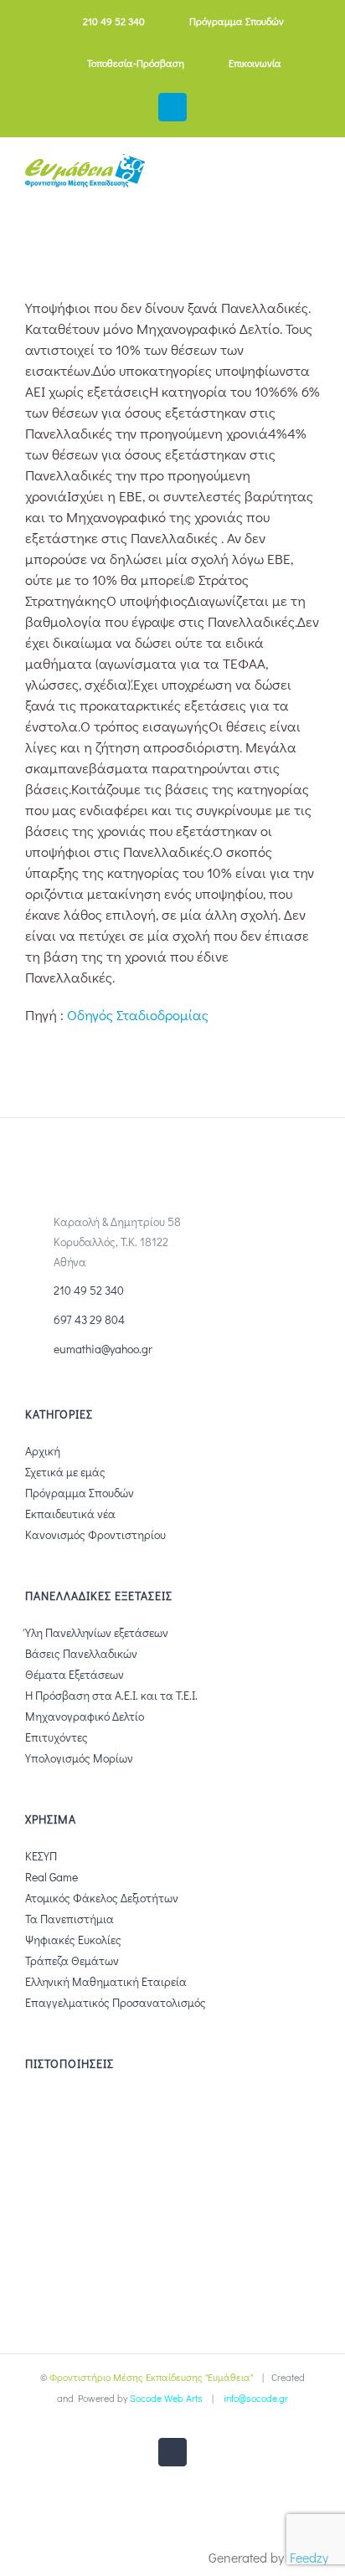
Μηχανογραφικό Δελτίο (85, 1716)
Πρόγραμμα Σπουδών (80, 1493)
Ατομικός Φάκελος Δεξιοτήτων (102, 1898)
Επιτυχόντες (57, 1737)
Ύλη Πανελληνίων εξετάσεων (97, 1632)
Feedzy (309, 2557)
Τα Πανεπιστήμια (70, 1919)
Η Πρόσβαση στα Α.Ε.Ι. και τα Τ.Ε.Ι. (111, 1695)
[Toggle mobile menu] (313, 178)
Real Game (51, 1877)
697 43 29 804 (89, 1319)
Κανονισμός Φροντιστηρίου (95, 1534)
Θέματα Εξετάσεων (75, 1674)
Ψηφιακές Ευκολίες (73, 1940)
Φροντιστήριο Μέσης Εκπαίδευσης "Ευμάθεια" (151, 2377)
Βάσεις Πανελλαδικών (81, 1653)
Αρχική (43, 1451)
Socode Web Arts (166, 2398)
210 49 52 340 (89, 1290)
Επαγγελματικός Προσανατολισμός (116, 2002)
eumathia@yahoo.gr (103, 1349)
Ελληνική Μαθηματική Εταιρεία (106, 1981)
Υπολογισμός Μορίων (79, 1758)
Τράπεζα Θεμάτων (72, 1960)
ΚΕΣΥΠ (41, 1856)
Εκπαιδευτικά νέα (70, 1514)
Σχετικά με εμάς (65, 1472)
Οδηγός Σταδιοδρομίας (138, 1015)
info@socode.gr (256, 2398)
